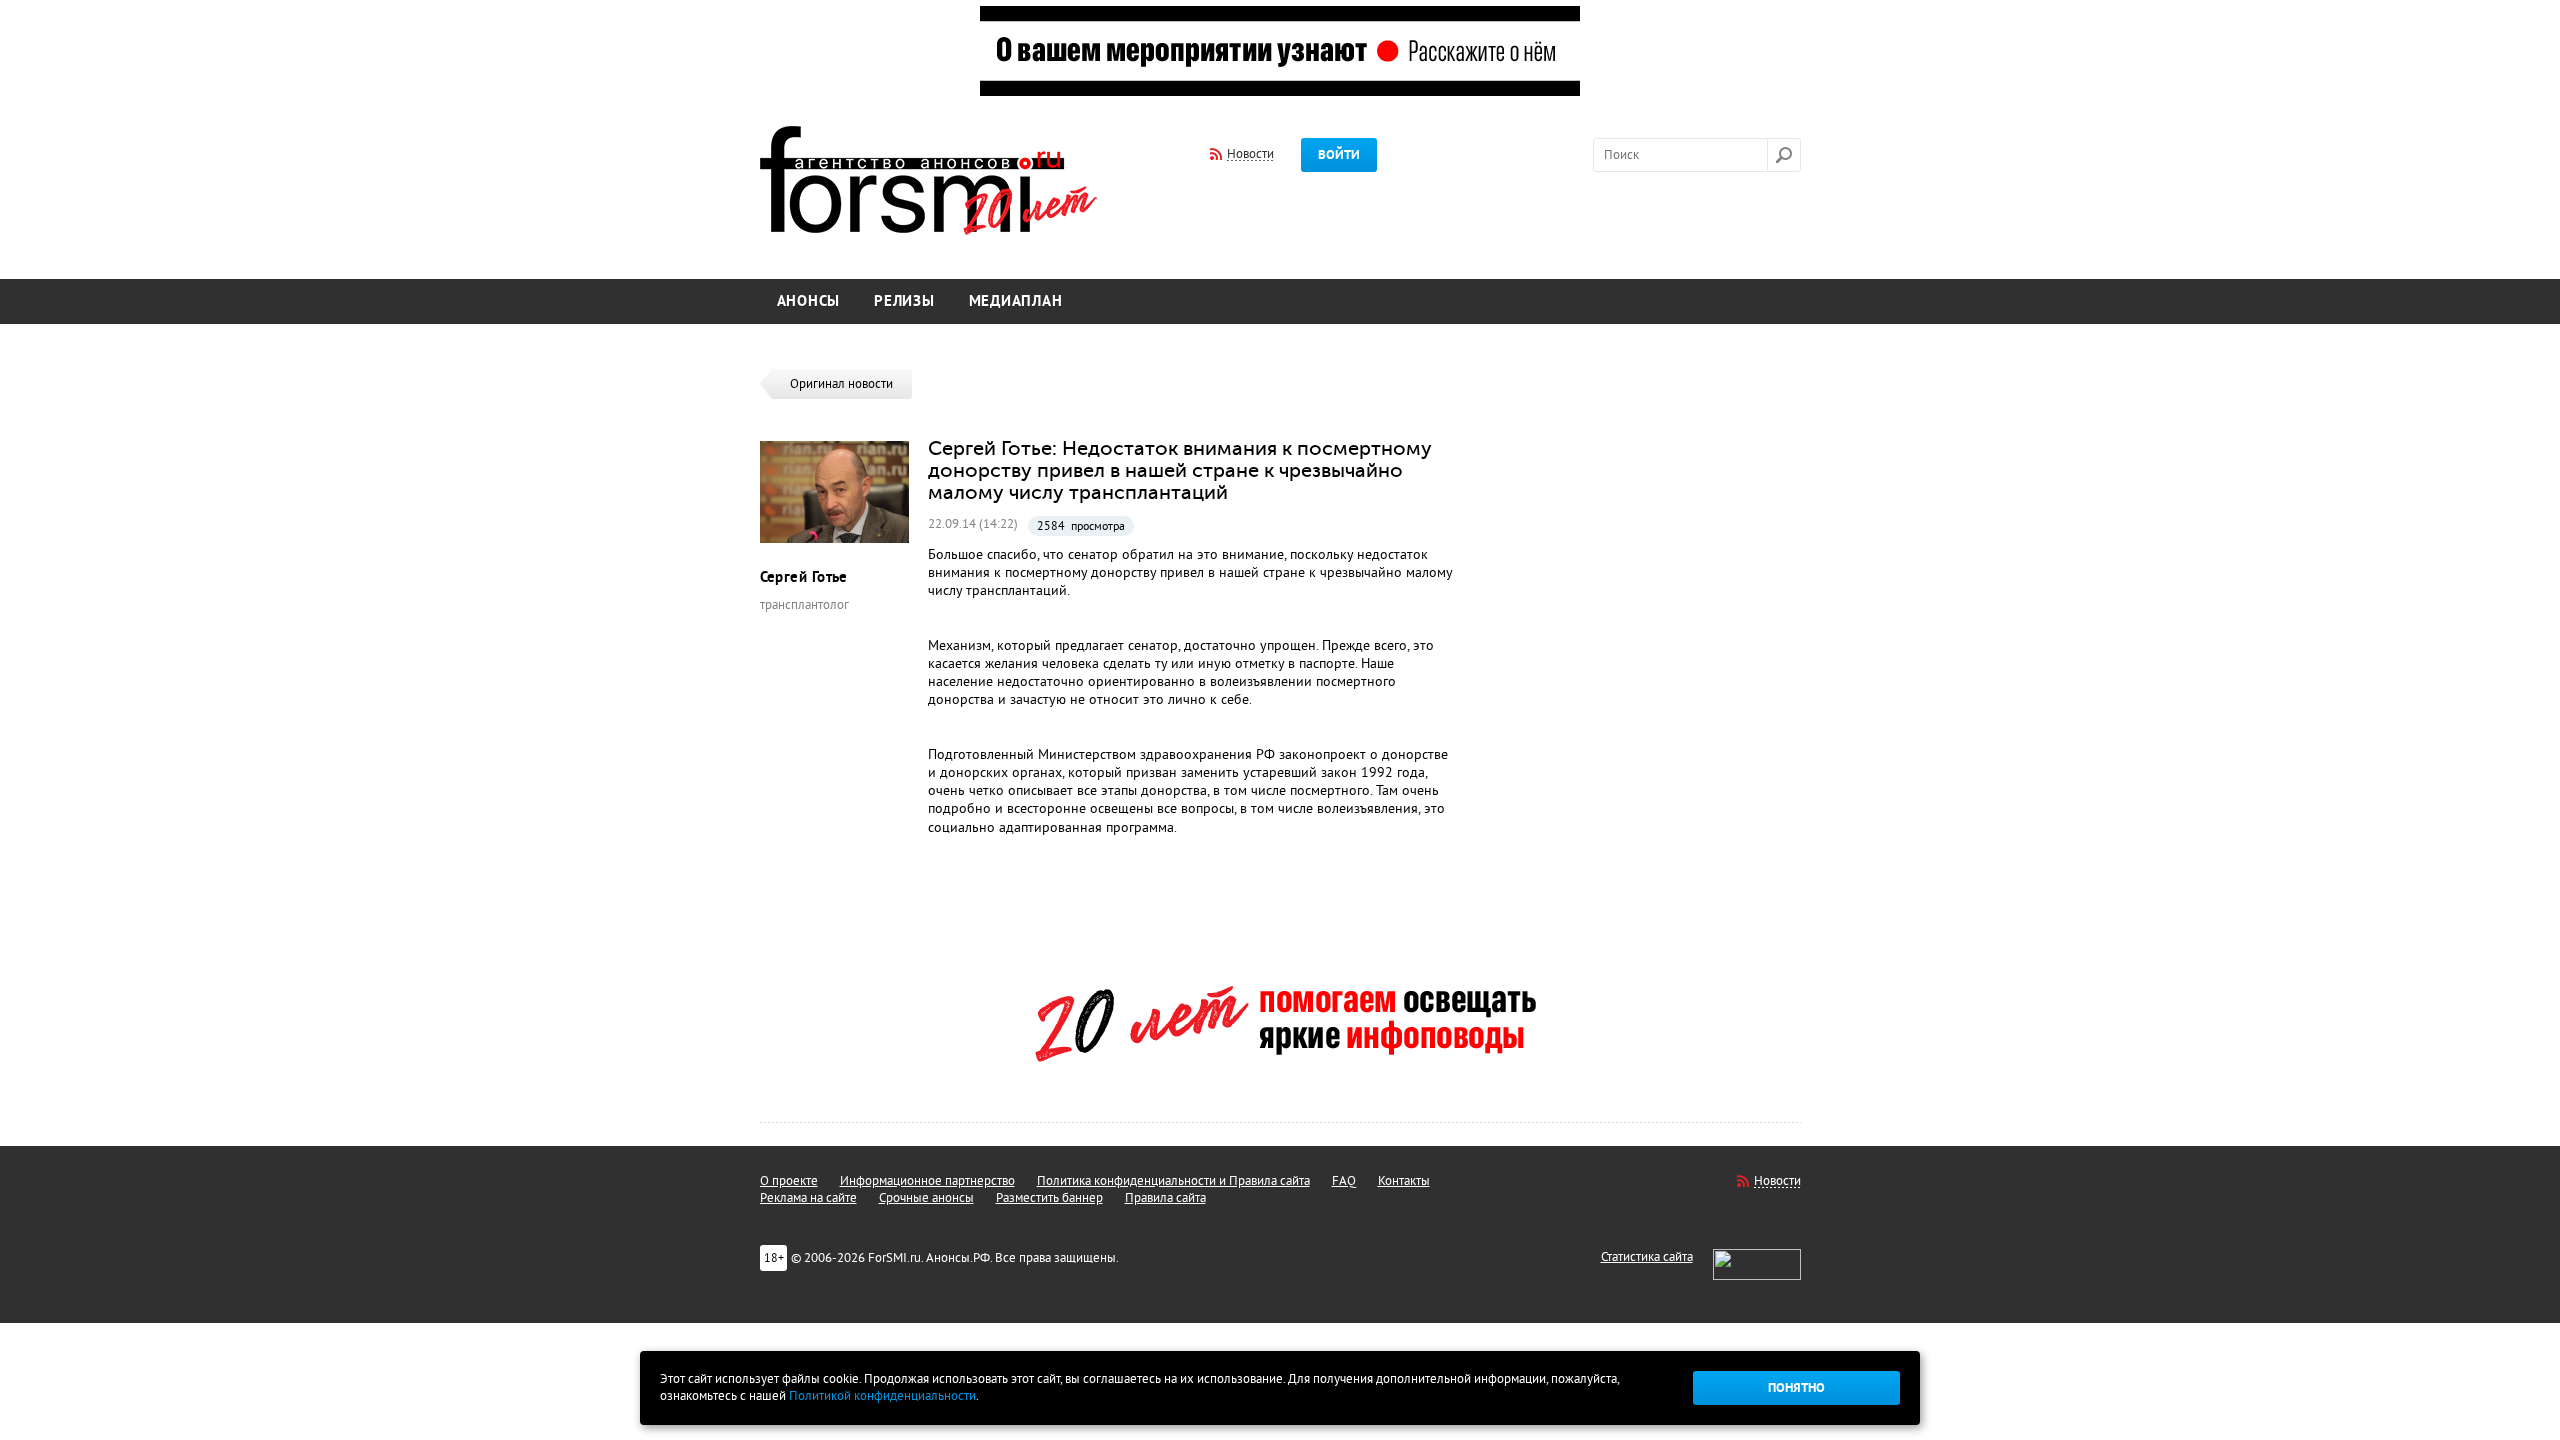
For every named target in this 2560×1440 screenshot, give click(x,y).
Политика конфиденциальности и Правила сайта (1173, 1181)
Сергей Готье (804, 577)
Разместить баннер (1049, 1198)
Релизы (904, 301)
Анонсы (809, 301)
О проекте (789, 1181)
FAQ (1344, 1181)
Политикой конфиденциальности (882, 1396)
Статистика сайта (1647, 1257)
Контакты (1404, 1181)
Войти (1339, 155)
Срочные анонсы (926, 1198)
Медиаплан (1016, 301)
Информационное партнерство (927, 1181)
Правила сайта (1165, 1198)
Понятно (1796, 1388)
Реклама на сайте (808, 1198)
